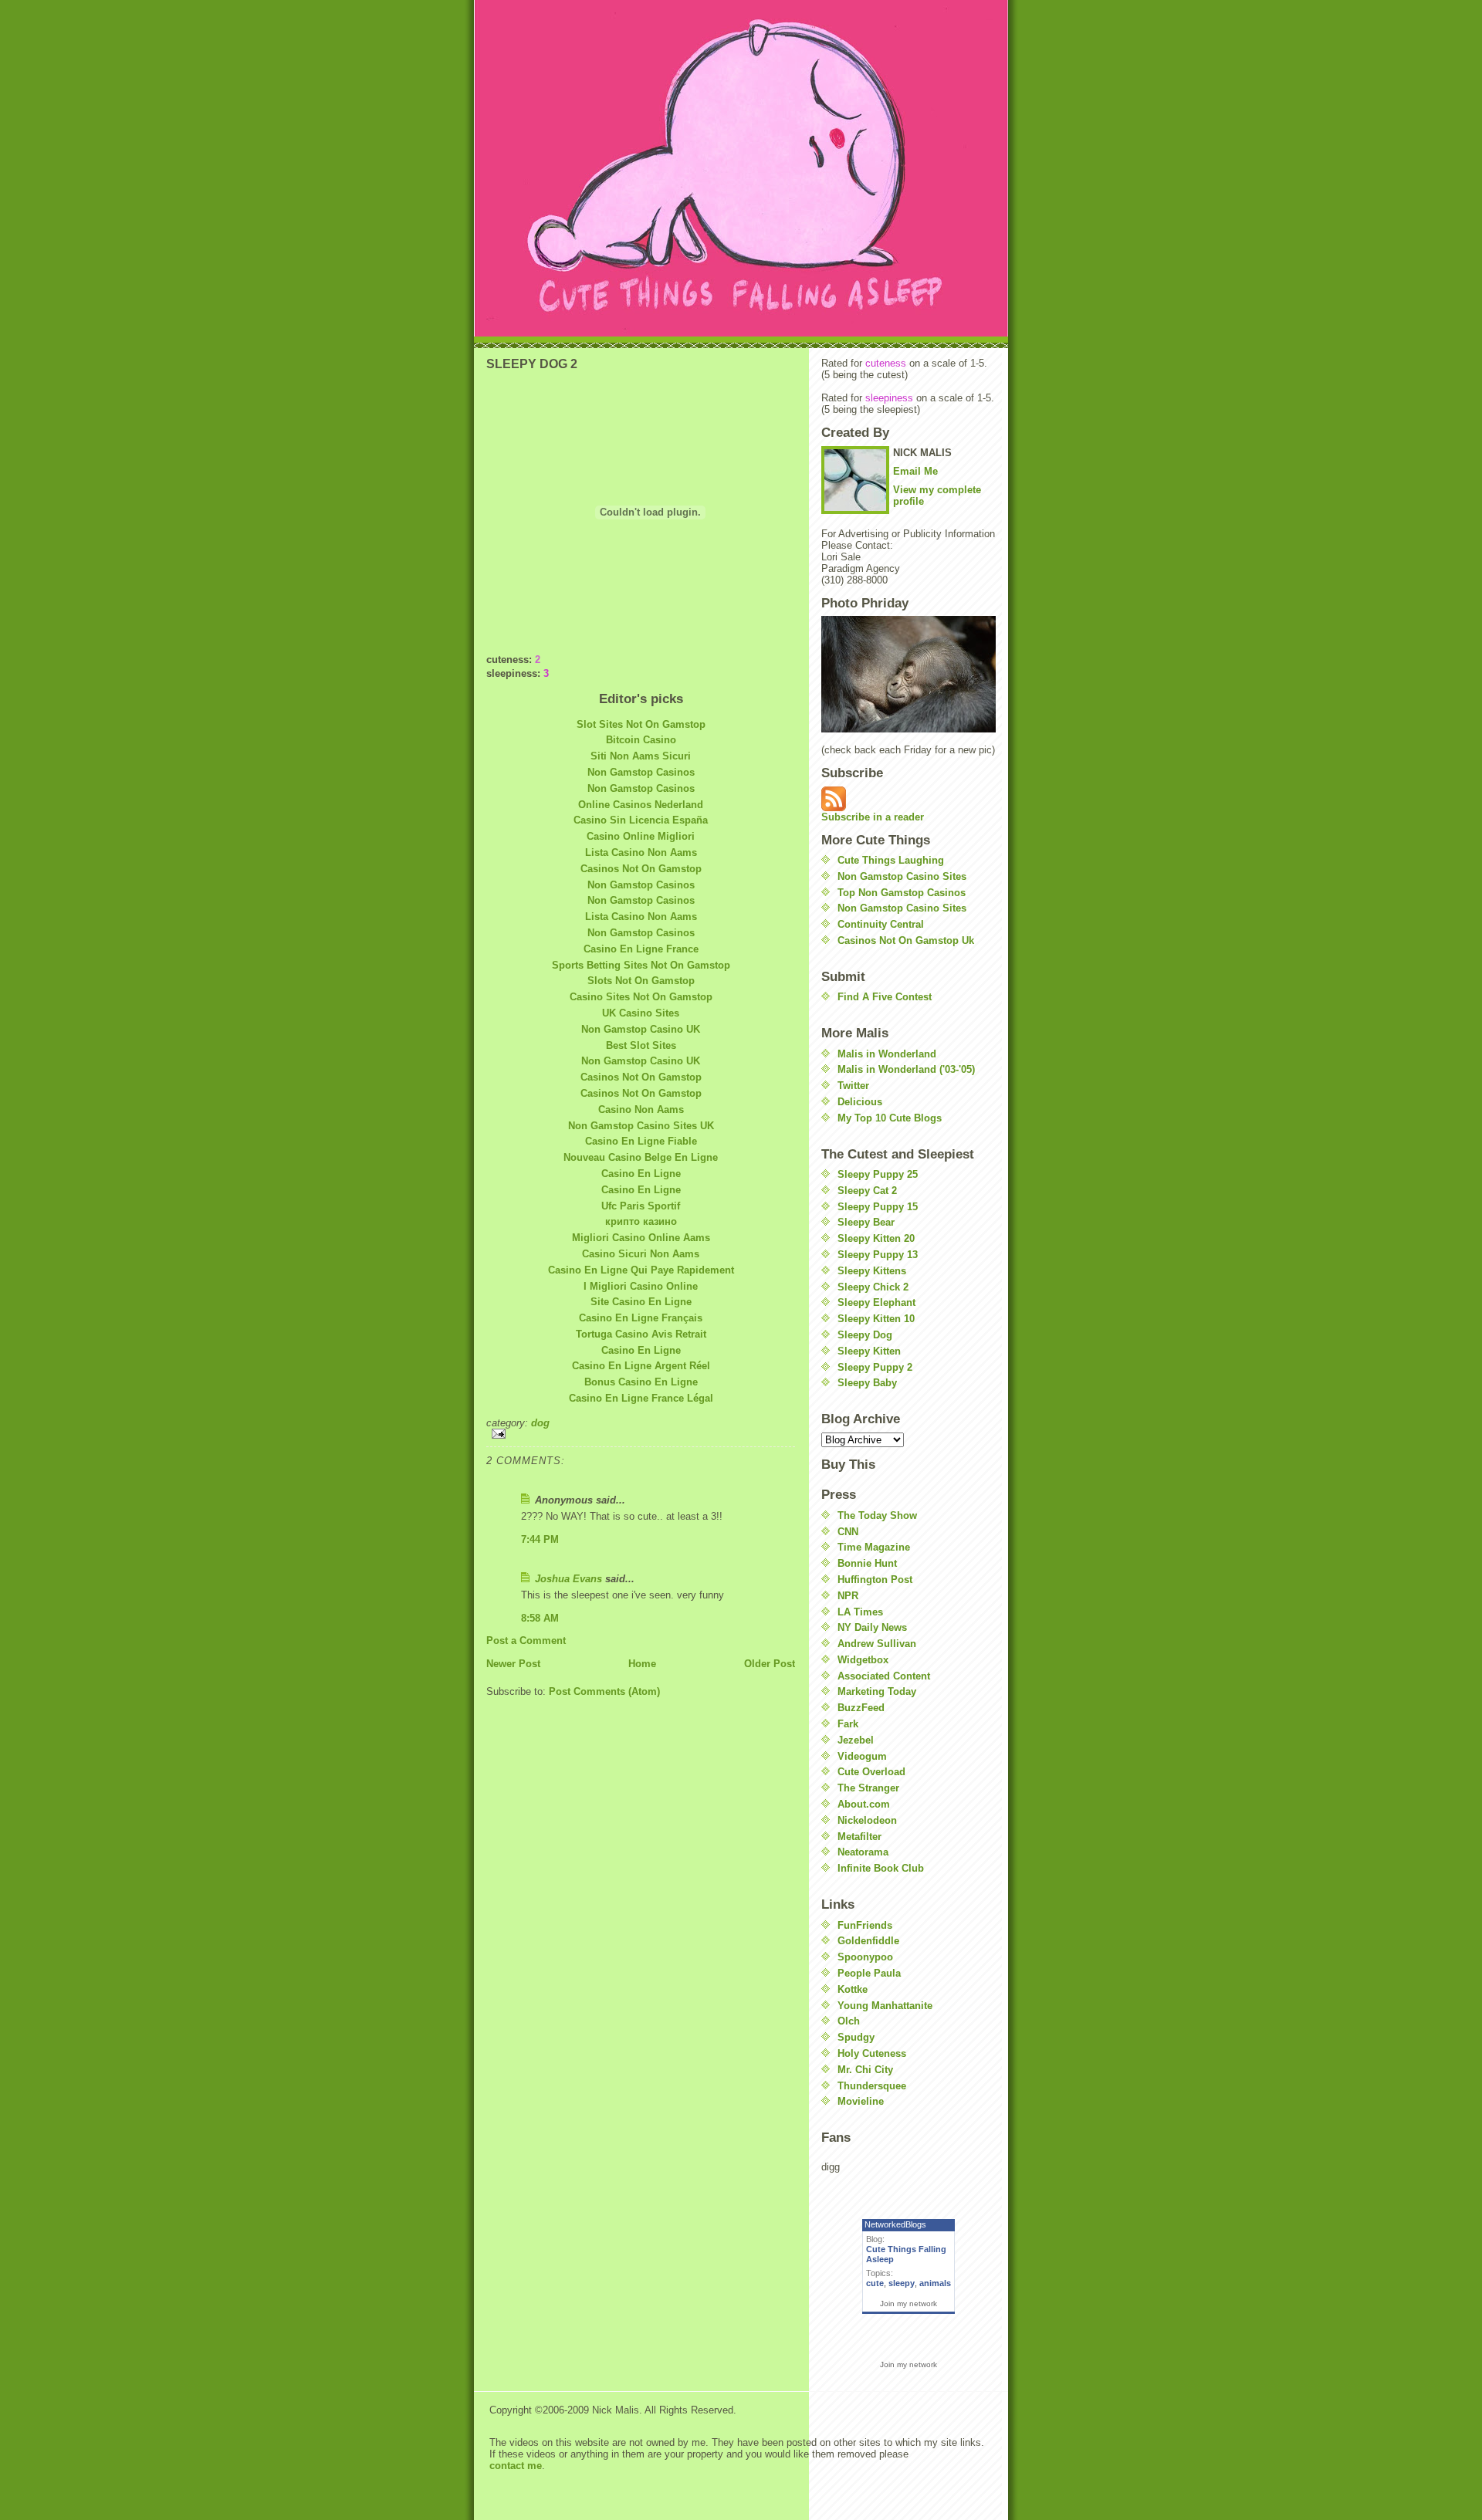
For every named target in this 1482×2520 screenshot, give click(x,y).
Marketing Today (877, 1691)
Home (642, 1664)
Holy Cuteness (872, 2053)
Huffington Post (875, 1580)
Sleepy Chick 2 (873, 1287)
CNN (848, 1532)
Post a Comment (526, 1641)
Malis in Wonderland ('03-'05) (906, 1069)
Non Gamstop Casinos (641, 772)
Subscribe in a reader (873, 817)
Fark (848, 1724)
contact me (516, 2466)
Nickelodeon (867, 1820)
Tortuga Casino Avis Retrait (641, 1334)
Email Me (915, 471)
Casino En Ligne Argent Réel (641, 1366)
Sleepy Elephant (876, 1302)
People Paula (869, 1973)
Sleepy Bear (866, 1222)
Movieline (861, 2101)
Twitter (853, 1086)
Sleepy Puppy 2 (875, 1367)
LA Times (860, 1612)
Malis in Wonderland (887, 1054)
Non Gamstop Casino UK (641, 1029)
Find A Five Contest (885, 997)
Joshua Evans (568, 1579)
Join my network (908, 2304)
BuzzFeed (861, 1708)
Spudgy (856, 2037)
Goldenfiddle (868, 1941)
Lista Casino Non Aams (641, 852)
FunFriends (865, 1925)
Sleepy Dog (865, 1335)
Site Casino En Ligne (641, 1302)
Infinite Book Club (881, 1868)
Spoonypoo (865, 1957)
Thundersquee (872, 2086)
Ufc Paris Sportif (641, 1206)
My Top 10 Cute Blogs (890, 1118)
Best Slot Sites (641, 1045)
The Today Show (877, 1515)
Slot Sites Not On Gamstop (641, 724)
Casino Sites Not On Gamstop (641, 997)
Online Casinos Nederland (641, 805)
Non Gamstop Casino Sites (902, 876)
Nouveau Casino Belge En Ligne (641, 1157)
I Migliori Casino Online (641, 1286)
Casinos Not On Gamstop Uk (906, 940)
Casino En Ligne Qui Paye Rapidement (641, 1270)
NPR (848, 1596)
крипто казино (641, 1221)
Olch (849, 2021)
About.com (864, 1804)
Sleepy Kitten (869, 1351)
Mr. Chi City (865, 2070)
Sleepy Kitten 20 (876, 1238)
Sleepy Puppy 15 (878, 1207)
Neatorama (863, 1852)
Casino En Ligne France (641, 949)
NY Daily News (872, 1627)
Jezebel (856, 1740)
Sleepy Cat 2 (867, 1191)
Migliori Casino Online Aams (641, 1238)
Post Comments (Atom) (604, 1691)
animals (935, 2283)
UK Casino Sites (641, 1013)
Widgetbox (863, 1660)
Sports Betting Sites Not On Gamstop (641, 965)
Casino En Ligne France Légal (641, 1398)
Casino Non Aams (641, 1109)
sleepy (902, 2283)
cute (875, 2283)
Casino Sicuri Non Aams (641, 1254)
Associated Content (884, 1676)
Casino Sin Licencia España (641, 820)
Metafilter (859, 1837)
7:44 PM (540, 1539)
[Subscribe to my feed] (908, 799)
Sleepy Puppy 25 (878, 1174)
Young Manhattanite (885, 2006)
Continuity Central (881, 924)
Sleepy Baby (867, 1383)
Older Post (770, 1664)
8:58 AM (540, 1618)
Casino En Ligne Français (641, 1318)
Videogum (862, 1756)
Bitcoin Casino (641, 740)
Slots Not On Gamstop (641, 981)
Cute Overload (871, 1772)
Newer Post (513, 1664)
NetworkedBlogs (895, 2224)
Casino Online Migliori (641, 836)
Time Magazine (874, 1547)
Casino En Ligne (641, 1174)
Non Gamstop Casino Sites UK (641, 1126)
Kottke (853, 1989)
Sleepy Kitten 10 (876, 1319)
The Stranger (868, 1788)
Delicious (860, 1102)
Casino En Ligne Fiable (641, 1141)
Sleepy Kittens (872, 1271)
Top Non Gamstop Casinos (902, 893)
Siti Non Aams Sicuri (641, 756)
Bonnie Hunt (867, 1563)
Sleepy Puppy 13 (878, 1255)
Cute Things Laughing (891, 860)
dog (540, 1423)
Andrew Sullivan (877, 1644)
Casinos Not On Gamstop (641, 869)
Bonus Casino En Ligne (641, 1382)
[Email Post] (641, 1434)
